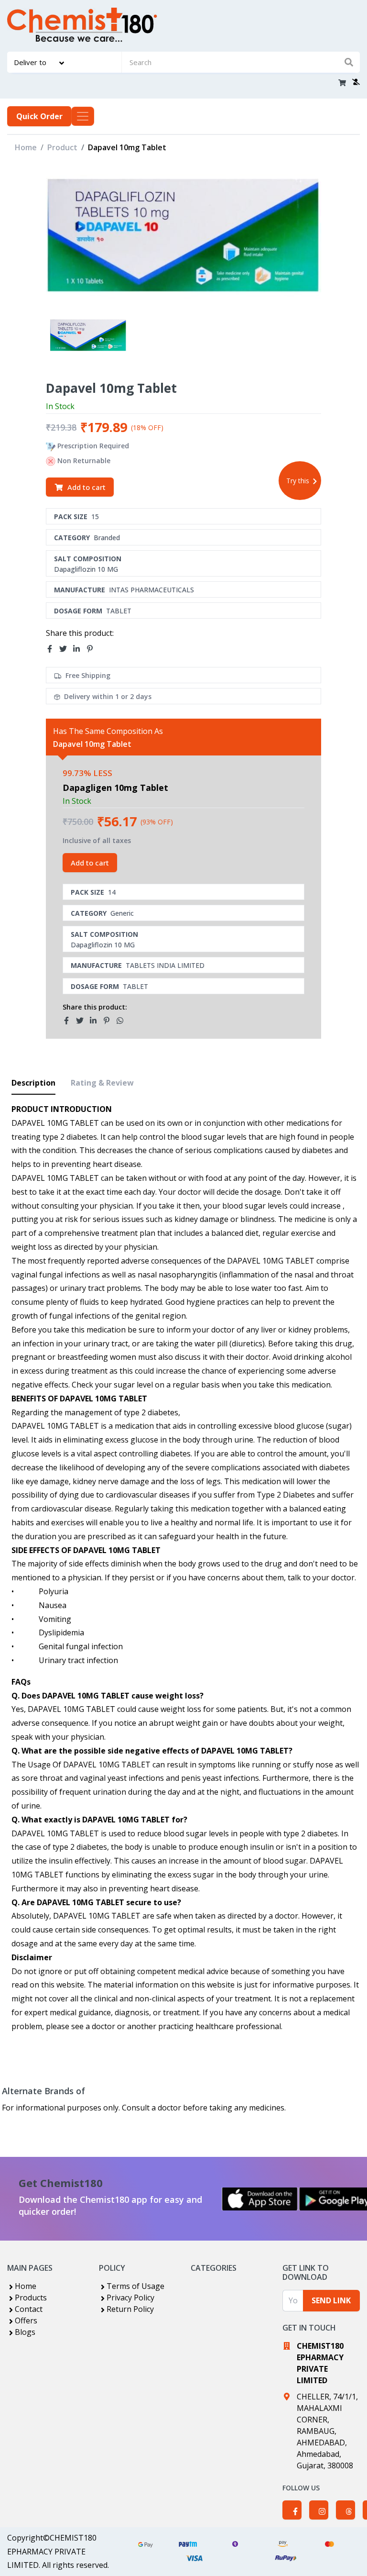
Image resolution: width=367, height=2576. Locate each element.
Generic (122, 913)
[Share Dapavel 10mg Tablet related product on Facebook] (69, 1021)
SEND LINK (331, 2300)
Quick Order (39, 116)
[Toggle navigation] (83, 116)
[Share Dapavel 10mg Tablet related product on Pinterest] (109, 1021)
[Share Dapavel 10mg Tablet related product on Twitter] (83, 1021)
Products (31, 2298)
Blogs (25, 2332)
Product (62, 147)
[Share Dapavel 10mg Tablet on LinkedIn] (79, 649)
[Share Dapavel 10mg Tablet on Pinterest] (93, 649)
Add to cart (86, 487)
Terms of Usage (135, 2286)
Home (26, 147)
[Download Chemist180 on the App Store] (260, 2199)
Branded (107, 538)
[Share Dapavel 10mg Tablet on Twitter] (66, 649)
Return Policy (130, 2309)
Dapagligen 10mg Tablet (115, 788)
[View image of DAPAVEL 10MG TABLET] (88, 336)
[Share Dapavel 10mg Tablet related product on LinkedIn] (96, 1021)
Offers (26, 2321)
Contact (29, 2309)
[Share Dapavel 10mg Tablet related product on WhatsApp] (123, 1021)
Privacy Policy (130, 2298)
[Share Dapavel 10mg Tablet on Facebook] (53, 649)
